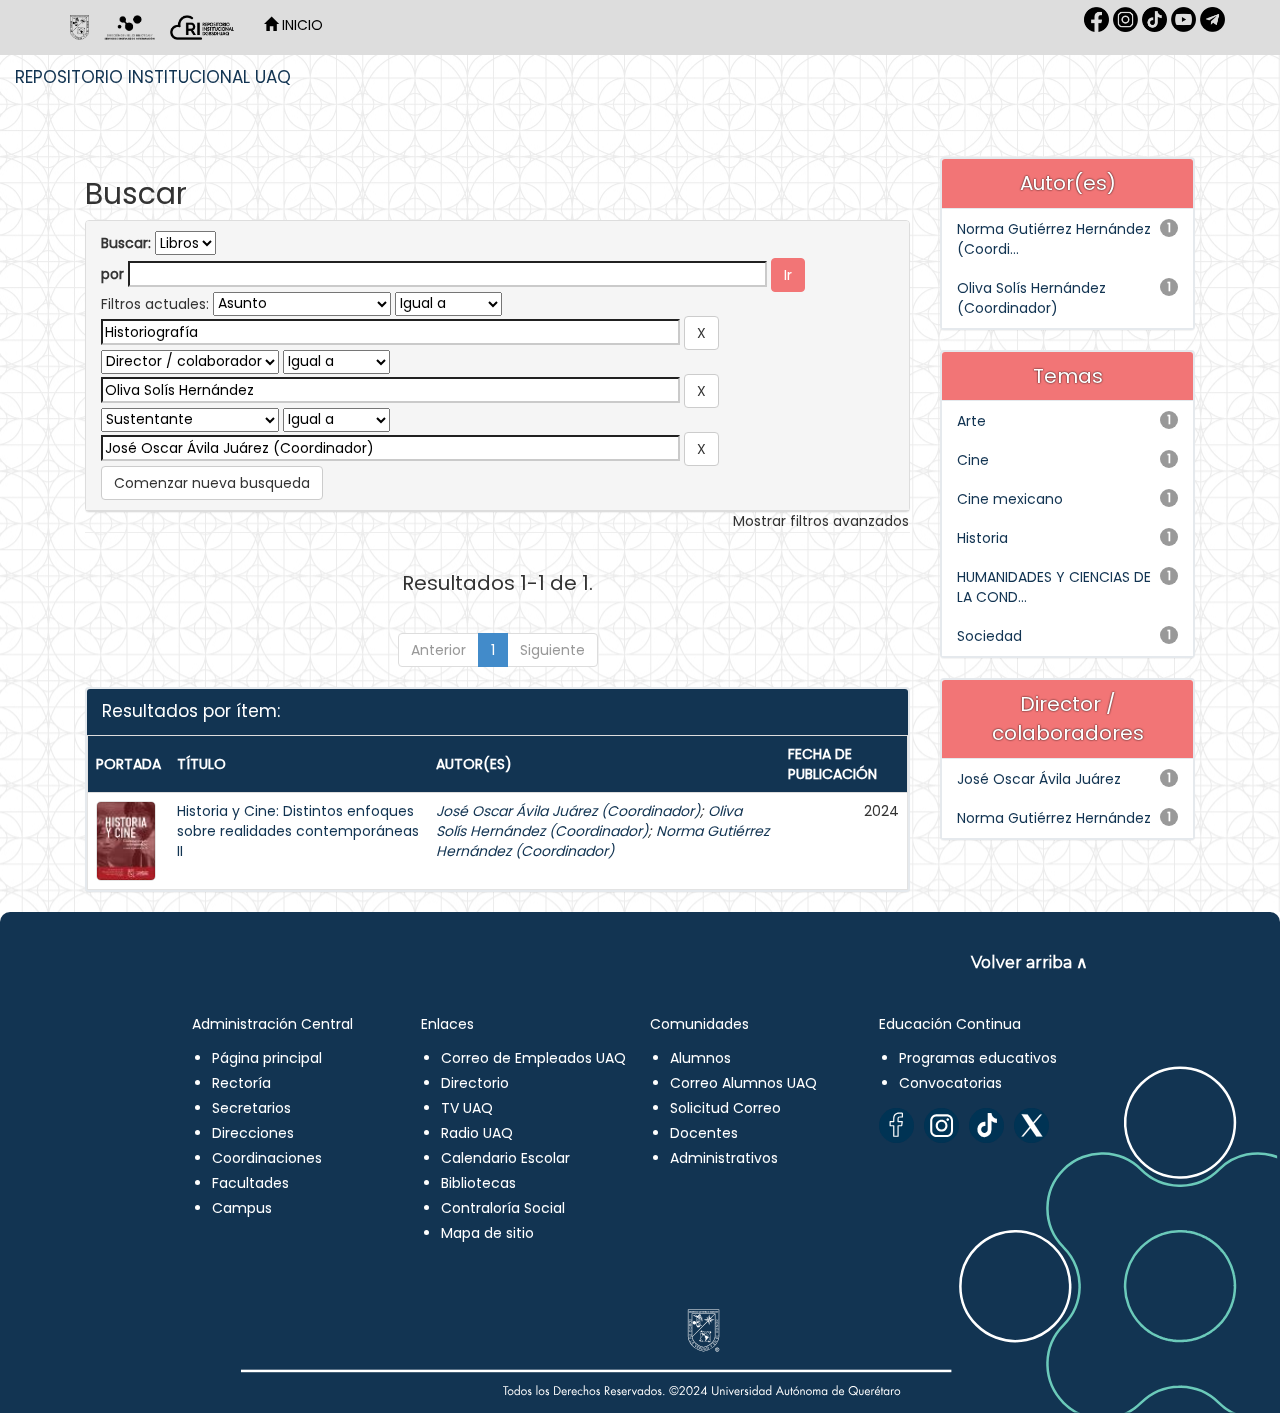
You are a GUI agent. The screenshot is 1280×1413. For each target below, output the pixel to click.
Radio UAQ (477, 1133)
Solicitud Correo (725, 1108)
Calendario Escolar (505, 1158)
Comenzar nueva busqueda (212, 483)
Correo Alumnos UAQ (743, 1083)
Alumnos (700, 1058)
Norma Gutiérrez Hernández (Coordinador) (602, 841)
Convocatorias (950, 1083)
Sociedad (989, 636)
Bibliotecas (478, 1183)
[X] (1031, 1125)
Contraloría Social (503, 1208)
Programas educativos (978, 1058)
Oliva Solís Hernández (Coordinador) (589, 821)
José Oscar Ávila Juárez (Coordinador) (568, 811)
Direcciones (253, 1133)
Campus (242, 1208)
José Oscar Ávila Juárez (1039, 779)
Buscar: (126, 243)
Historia (982, 538)
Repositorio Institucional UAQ (153, 77)
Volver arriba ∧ (1029, 962)
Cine (973, 460)
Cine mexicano (1010, 499)
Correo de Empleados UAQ (533, 1058)
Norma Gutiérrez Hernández (1054, 818)
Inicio (300, 25)
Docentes (704, 1133)
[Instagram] (941, 1125)
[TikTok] (986, 1125)
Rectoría (241, 1083)
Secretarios (251, 1108)
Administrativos (724, 1158)
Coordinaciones (267, 1158)
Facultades (250, 1183)
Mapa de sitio (487, 1233)
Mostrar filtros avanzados (821, 521)
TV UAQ (467, 1108)
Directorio (475, 1083)
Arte (971, 421)
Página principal (267, 1058)
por (112, 274)
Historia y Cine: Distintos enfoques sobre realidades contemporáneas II (298, 831)
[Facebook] (896, 1125)
